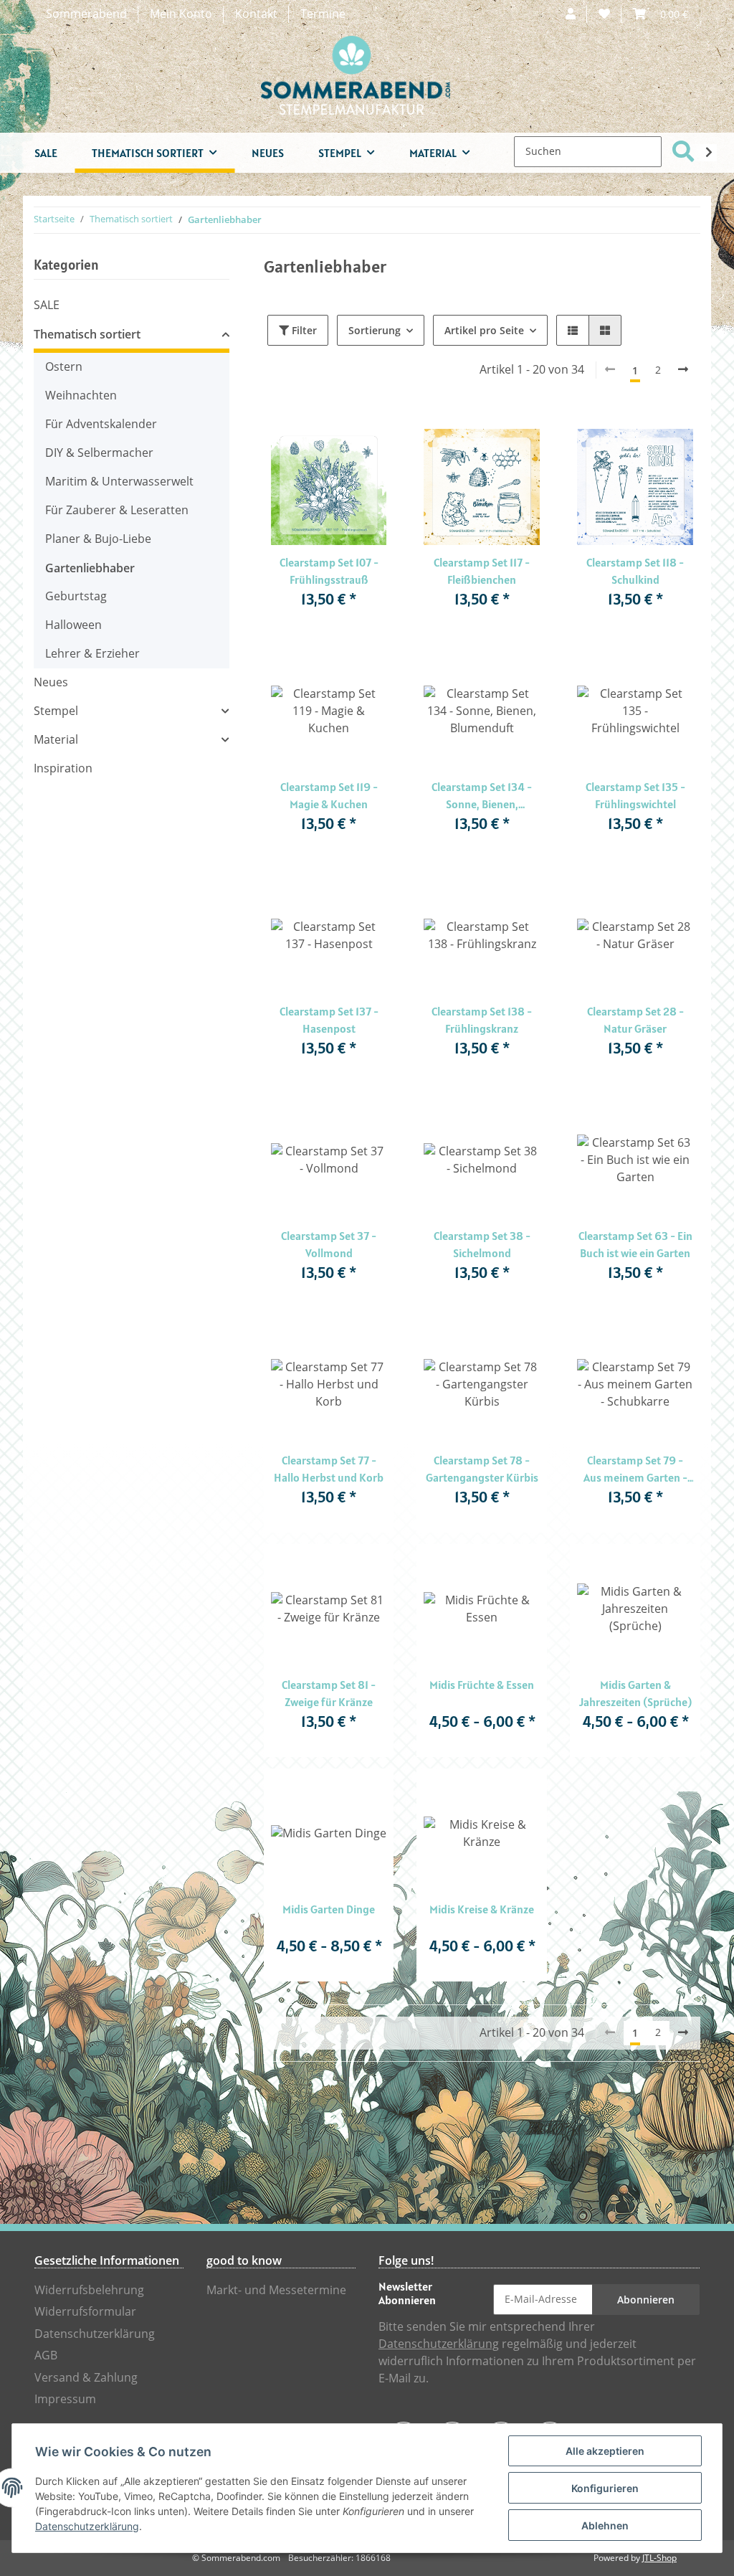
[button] (571, 14)
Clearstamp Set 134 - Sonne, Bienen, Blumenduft (482, 796)
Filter (303, 330)
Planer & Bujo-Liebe (98, 539)
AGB (46, 2355)
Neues (51, 682)
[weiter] (683, 370)
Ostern (64, 367)
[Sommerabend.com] (356, 75)
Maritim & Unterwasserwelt (119, 482)
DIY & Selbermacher (99, 453)
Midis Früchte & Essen (482, 1685)
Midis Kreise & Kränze (482, 1909)
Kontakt (256, 14)
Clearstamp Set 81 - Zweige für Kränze (329, 1693)
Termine (323, 14)
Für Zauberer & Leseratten (117, 510)
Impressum (65, 2399)
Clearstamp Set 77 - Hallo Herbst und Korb (329, 1469)
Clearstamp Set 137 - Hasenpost (329, 1020)
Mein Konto (181, 14)
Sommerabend (86, 14)
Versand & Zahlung (86, 2378)
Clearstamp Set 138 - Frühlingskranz (482, 1020)
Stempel (56, 711)
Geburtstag (76, 596)
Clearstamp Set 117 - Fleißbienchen (482, 571)
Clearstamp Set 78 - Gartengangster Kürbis (482, 1469)
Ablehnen (605, 2525)
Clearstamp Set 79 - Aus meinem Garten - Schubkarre (635, 1469)
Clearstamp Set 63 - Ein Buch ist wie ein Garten (635, 1244)
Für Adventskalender (101, 424)
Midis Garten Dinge (329, 1909)
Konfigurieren (605, 2488)
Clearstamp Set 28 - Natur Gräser (635, 1020)
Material (56, 740)
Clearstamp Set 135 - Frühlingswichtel (635, 795)
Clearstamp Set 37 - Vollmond (329, 1244)
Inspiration (63, 768)
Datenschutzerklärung (95, 2334)
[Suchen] (683, 152)
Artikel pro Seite (484, 330)
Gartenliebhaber (90, 568)
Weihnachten (81, 396)
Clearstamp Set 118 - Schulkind (635, 571)
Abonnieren (646, 2300)
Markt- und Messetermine (276, 2290)
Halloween (73, 625)
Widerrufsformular (85, 2312)
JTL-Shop (659, 2558)
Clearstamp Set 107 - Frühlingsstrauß (329, 571)
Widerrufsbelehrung (89, 2290)
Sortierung (375, 330)
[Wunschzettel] (604, 14)
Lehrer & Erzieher (92, 654)
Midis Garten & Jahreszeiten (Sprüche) (635, 1693)
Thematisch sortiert (87, 334)
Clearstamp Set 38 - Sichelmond (482, 1244)
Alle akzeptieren (605, 2451)
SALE (47, 305)
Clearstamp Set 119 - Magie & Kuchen (329, 795)
